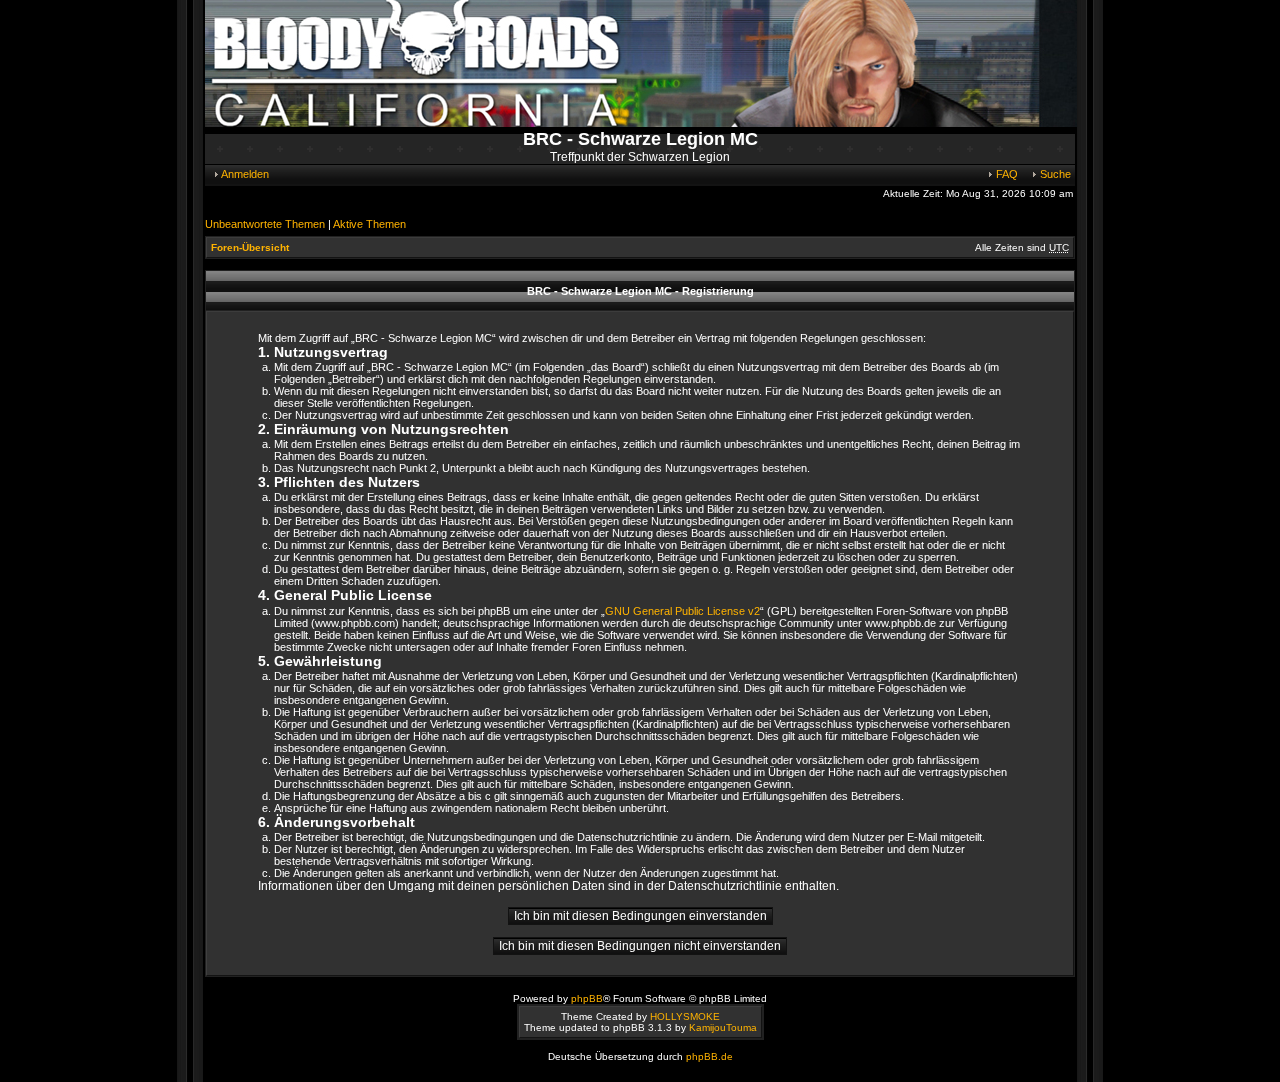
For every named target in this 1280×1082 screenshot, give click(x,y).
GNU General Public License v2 (682, 611)
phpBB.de (709, 1056)
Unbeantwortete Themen (265, 224)
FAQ (1005, 174)
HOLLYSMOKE (685, 1016)
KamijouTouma (723, 1027)
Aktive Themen (369, 224)
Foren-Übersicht (250, 247)
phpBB (587, 998)
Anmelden (244, 174)
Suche (1054, 174)
